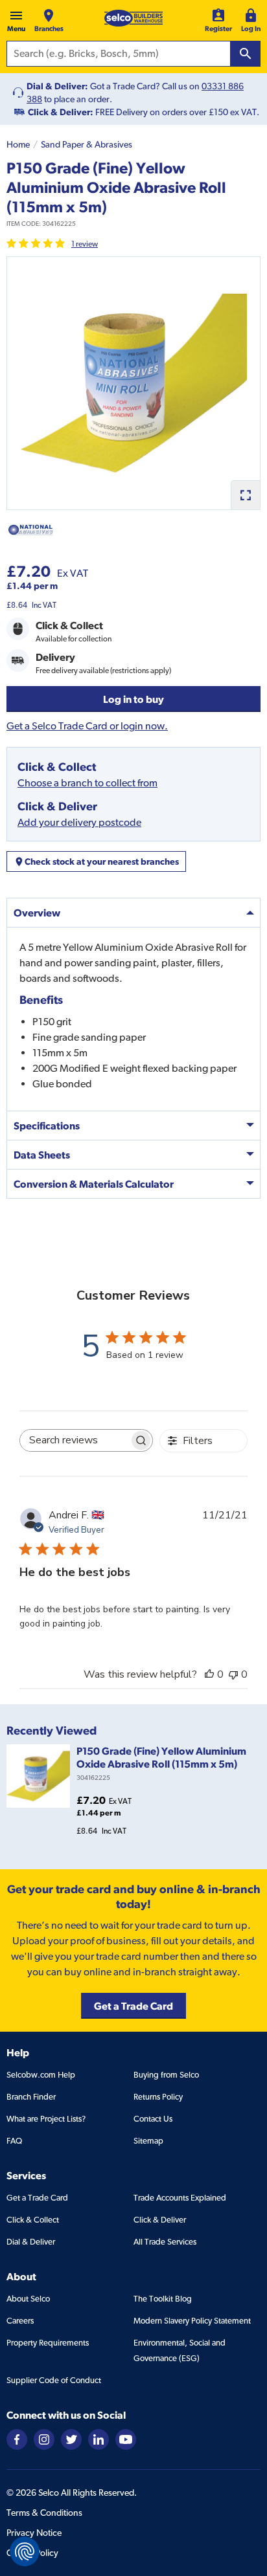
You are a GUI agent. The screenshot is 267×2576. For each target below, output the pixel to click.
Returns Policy (158, 2097)
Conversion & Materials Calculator (94, 1184)
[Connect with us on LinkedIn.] (99, 2438)
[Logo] (133, 18)
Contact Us (153, 2119)
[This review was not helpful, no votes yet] (233, 1674)
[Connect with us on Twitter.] (71, 2438)
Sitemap (148, 2141)
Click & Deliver (160, 2220)
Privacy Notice (34, 2533)
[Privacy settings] (25, 2551)
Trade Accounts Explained (180, 2198)
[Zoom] (245, 495)
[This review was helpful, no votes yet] (209, 1674)
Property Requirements (48, 2343)
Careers (20, 2321)
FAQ (14, 2141)
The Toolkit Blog (163, 2299)
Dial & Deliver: (57, 86)
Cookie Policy (32, 2553)
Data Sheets (42, 1155)
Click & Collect (33, 2220)
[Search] (246, 54)
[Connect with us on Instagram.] (44, 2438)
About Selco (28, 2299)
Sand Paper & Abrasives (87, 144)
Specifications (47, 1126)
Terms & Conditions (44, 2513)
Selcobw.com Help (41, 2075)
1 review (85, 244)
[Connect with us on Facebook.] (17, 2438)
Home (18, 144)
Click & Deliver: (61, 112)
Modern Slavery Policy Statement (192, 2321)
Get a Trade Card (37, 2198)
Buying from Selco (166, 2075)
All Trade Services (165, 2242)
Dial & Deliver (31, 2242)
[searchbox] (75, 1440)
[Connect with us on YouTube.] (126, 2438)
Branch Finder (31, 2097)
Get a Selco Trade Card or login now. (87, 726)
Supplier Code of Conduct (54, 2380)
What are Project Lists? (46, 2119)
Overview (37, 913)
